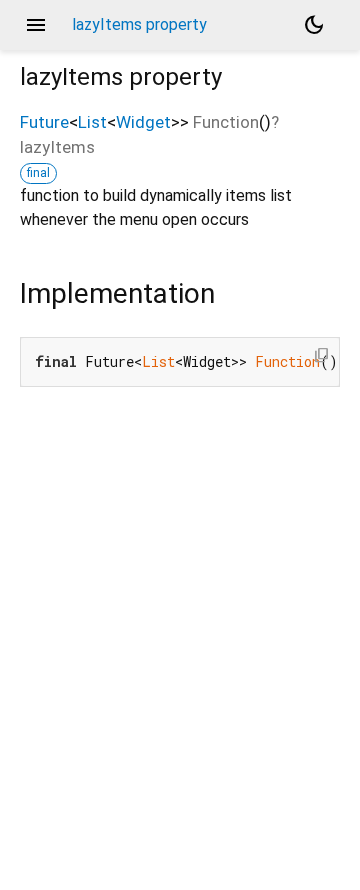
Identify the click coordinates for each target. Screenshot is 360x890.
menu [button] (36, 25)
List (92, 122)
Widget (143, 122)
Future (44, 122)
